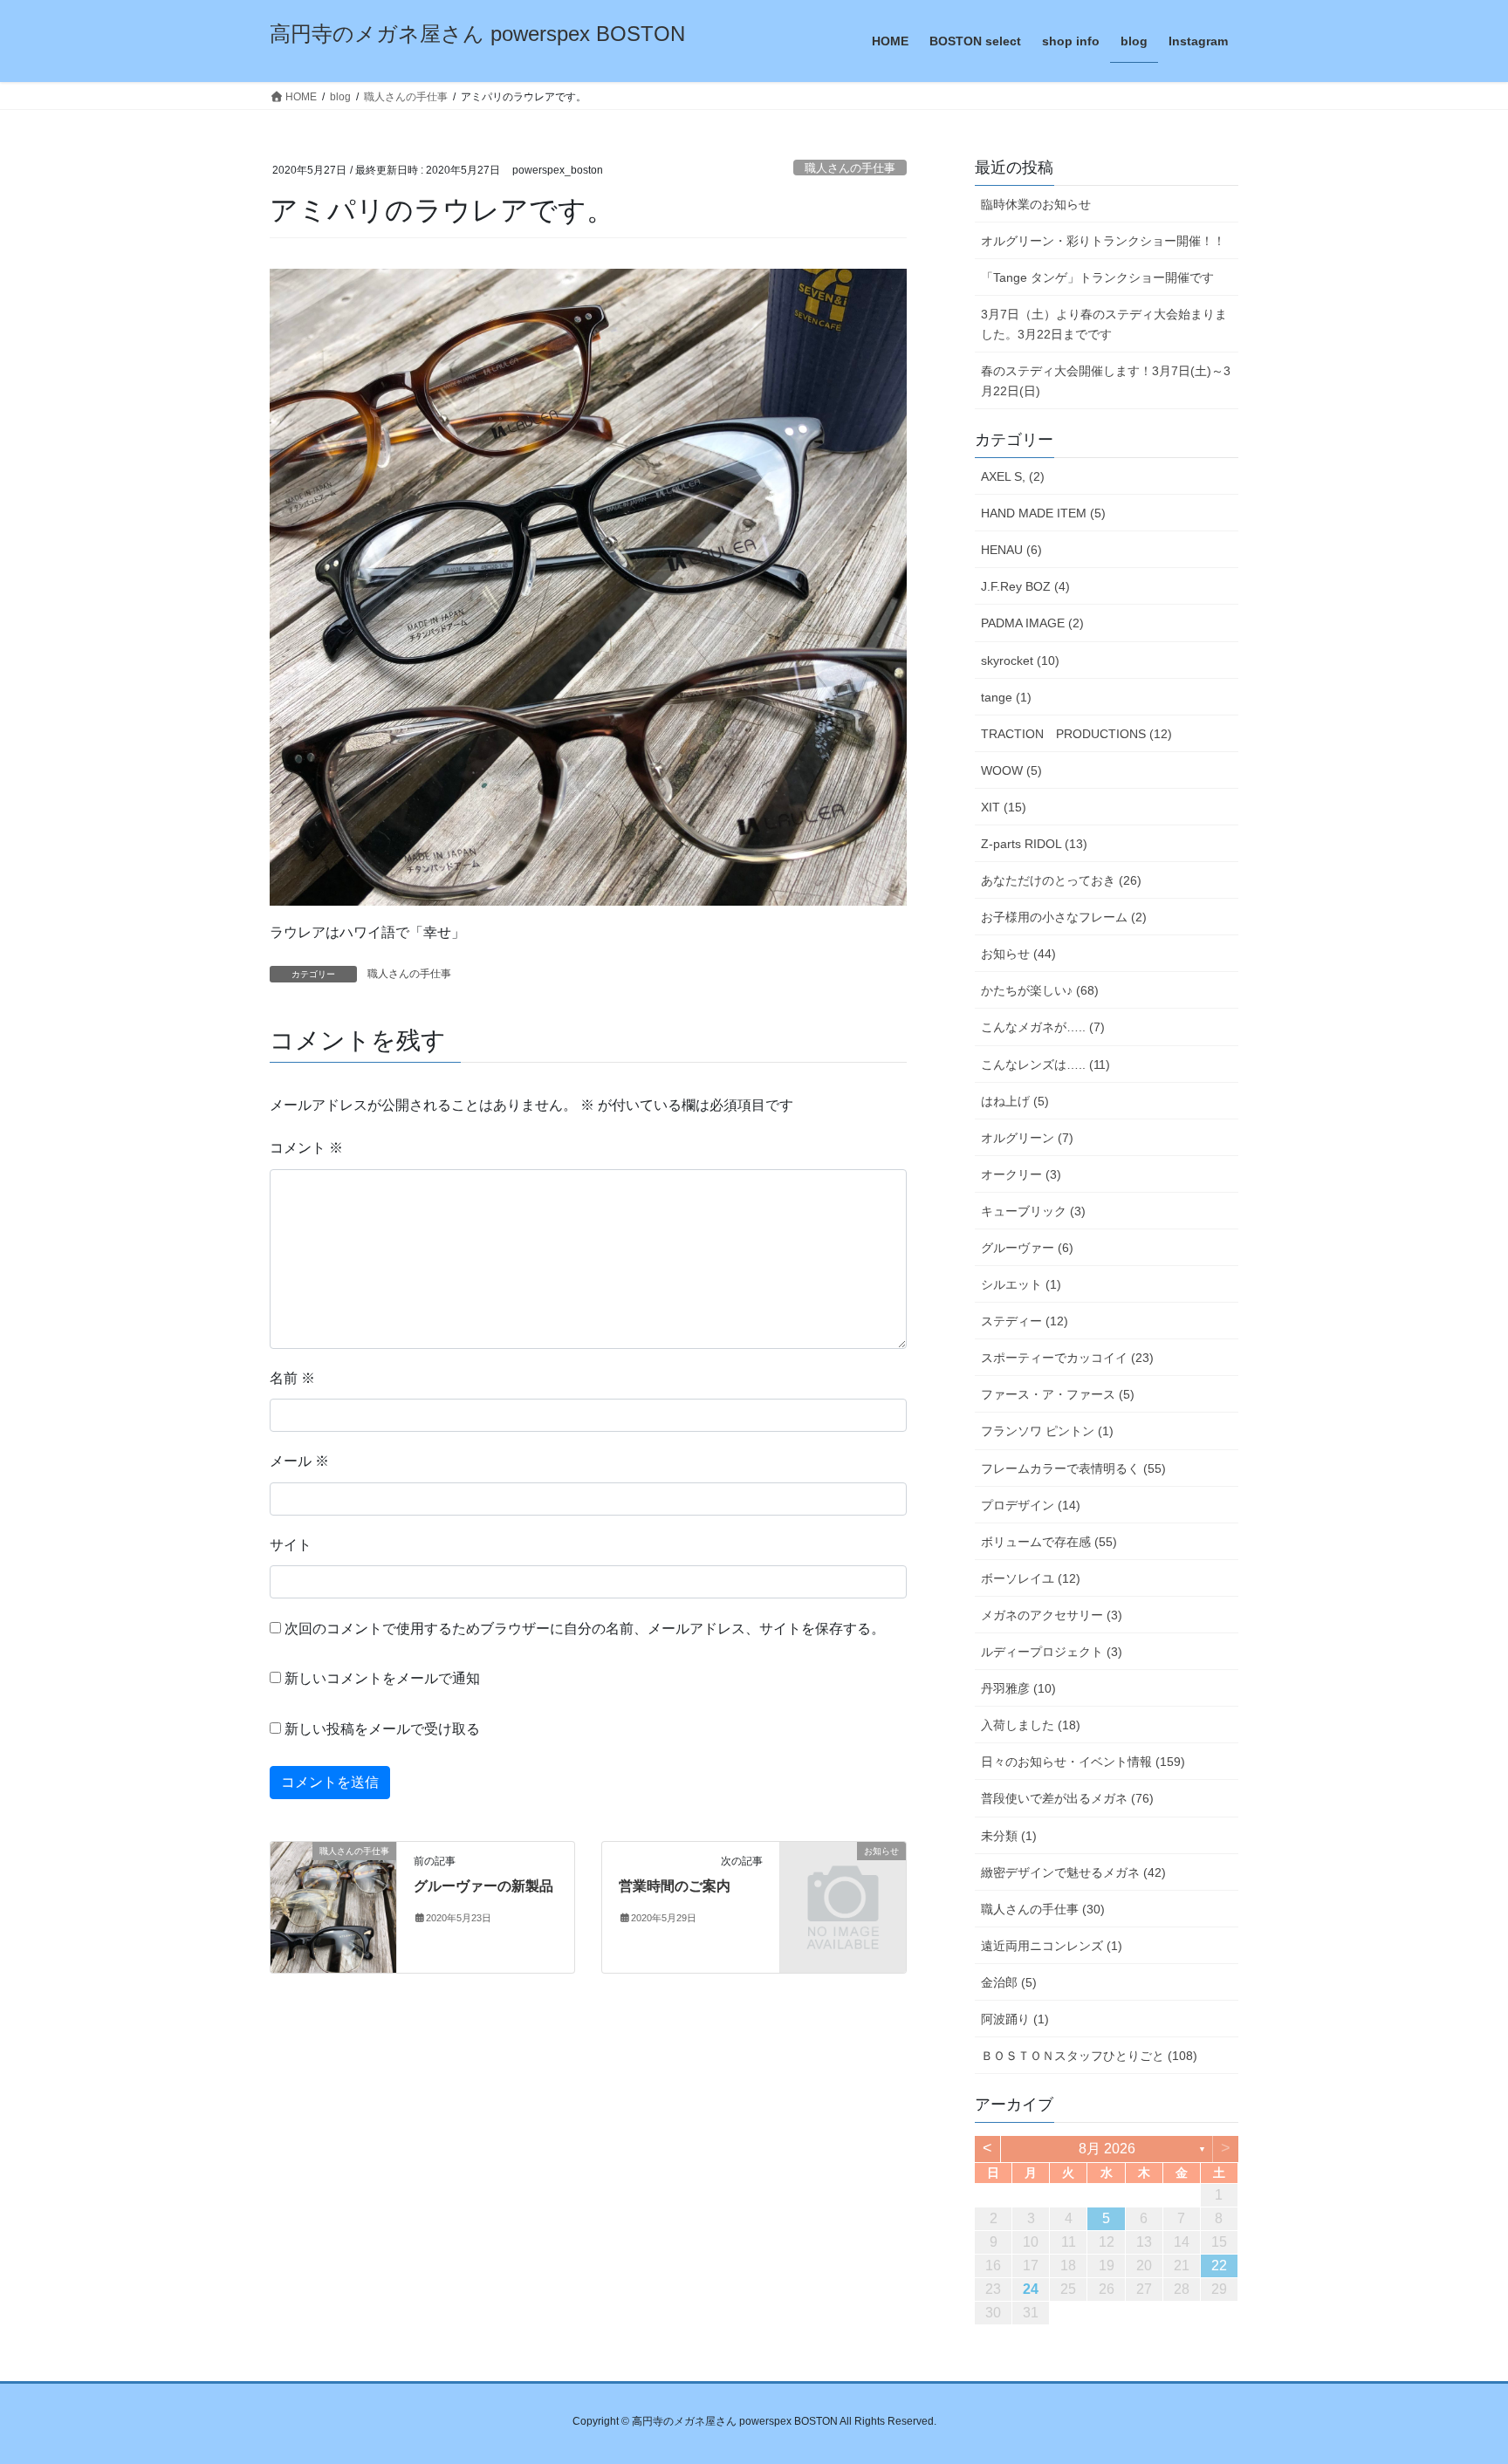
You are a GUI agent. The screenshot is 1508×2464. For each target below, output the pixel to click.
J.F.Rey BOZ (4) (1025, 586)
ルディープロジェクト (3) (1052, 1652)
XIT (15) (1004, 807)
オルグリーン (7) (1027, 1138)
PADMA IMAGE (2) (1032, 623)
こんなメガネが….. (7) (1043, 1027)
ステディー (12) (1025, 1321)
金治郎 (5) (1009, 1982)
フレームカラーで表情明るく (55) (1073, 1468)
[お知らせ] (843, 1880)
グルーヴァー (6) (1027, 1248)
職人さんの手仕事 (850, 168)
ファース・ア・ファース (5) (1058, 1394)
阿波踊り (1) (1015, 2019)
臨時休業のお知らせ (1036, 204)
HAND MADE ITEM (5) (1043, 513)
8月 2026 (1107, 2149)
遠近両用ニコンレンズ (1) (1052, 1946)
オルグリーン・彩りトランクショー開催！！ (1103, 241)
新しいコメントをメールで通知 (382, 1678)
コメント (306, 1148)
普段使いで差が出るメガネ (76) (1067, 1798)
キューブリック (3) (1033, 1211)
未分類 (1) (1009, 1836)
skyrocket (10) (1020, 660)
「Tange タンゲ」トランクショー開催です (1097, 277)
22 (1219, 2266)
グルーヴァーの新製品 (483, 1886)
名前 (292, 1378)
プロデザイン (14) (1031, 1505)
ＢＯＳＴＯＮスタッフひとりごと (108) (1089, 2056)
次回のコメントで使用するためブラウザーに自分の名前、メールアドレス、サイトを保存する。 (585, 1629)
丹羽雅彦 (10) (1018, 1688)
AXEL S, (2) (1013, 476)
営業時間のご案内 (675, 1886)
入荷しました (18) (1031, 1725)
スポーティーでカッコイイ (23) (1067, 1358)
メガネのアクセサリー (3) (1052, 1615)
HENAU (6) (1011, 550)
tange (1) (1006, 697)
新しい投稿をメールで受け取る (382, 1729)
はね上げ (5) (1015, 1101)
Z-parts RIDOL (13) (1034, 844)
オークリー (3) (1021, 1174)
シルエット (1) (1021, 1284)
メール (299, 1461)
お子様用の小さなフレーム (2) (1064, 917)
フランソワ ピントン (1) (1047, 1431)
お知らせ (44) (1018, 954)
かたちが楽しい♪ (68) (1040, 990)
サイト (291, 1545)
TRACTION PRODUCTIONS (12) (1076, 734)
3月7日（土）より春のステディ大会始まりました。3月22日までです (1104, 324)
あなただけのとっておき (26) (1061, 880)
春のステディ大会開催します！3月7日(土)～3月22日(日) (1106, 381)
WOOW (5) (1011, 770)
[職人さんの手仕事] (333, 1907)
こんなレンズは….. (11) (1045, 1064)
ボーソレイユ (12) (1031, 1578)
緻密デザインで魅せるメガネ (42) (1073, 1872)
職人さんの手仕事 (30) (1043, 1909)
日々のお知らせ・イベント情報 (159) (1083, 1762)
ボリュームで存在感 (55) (1049, 1542)
